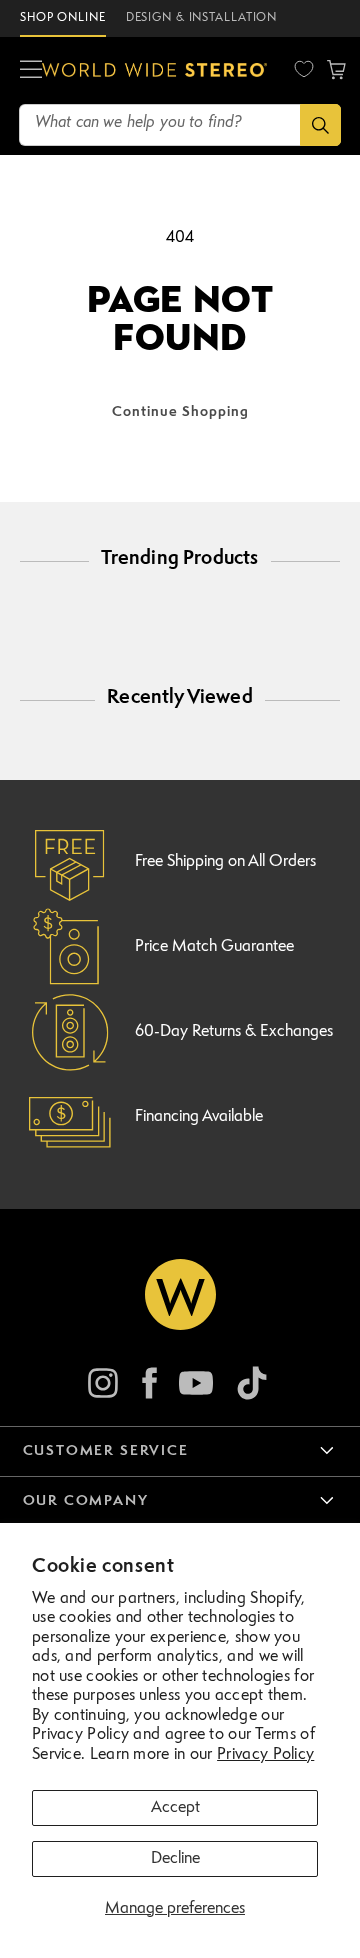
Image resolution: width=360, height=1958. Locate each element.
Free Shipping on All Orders (225, 862)
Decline (175, 1859)
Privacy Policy (265, 1755)
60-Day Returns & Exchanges (234, 1032)
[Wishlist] (304, 69)
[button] (31, 70)
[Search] (320, 125)
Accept (175, 1808)
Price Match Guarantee (214, 947)
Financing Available (199, 1117)
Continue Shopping (180, 412)
